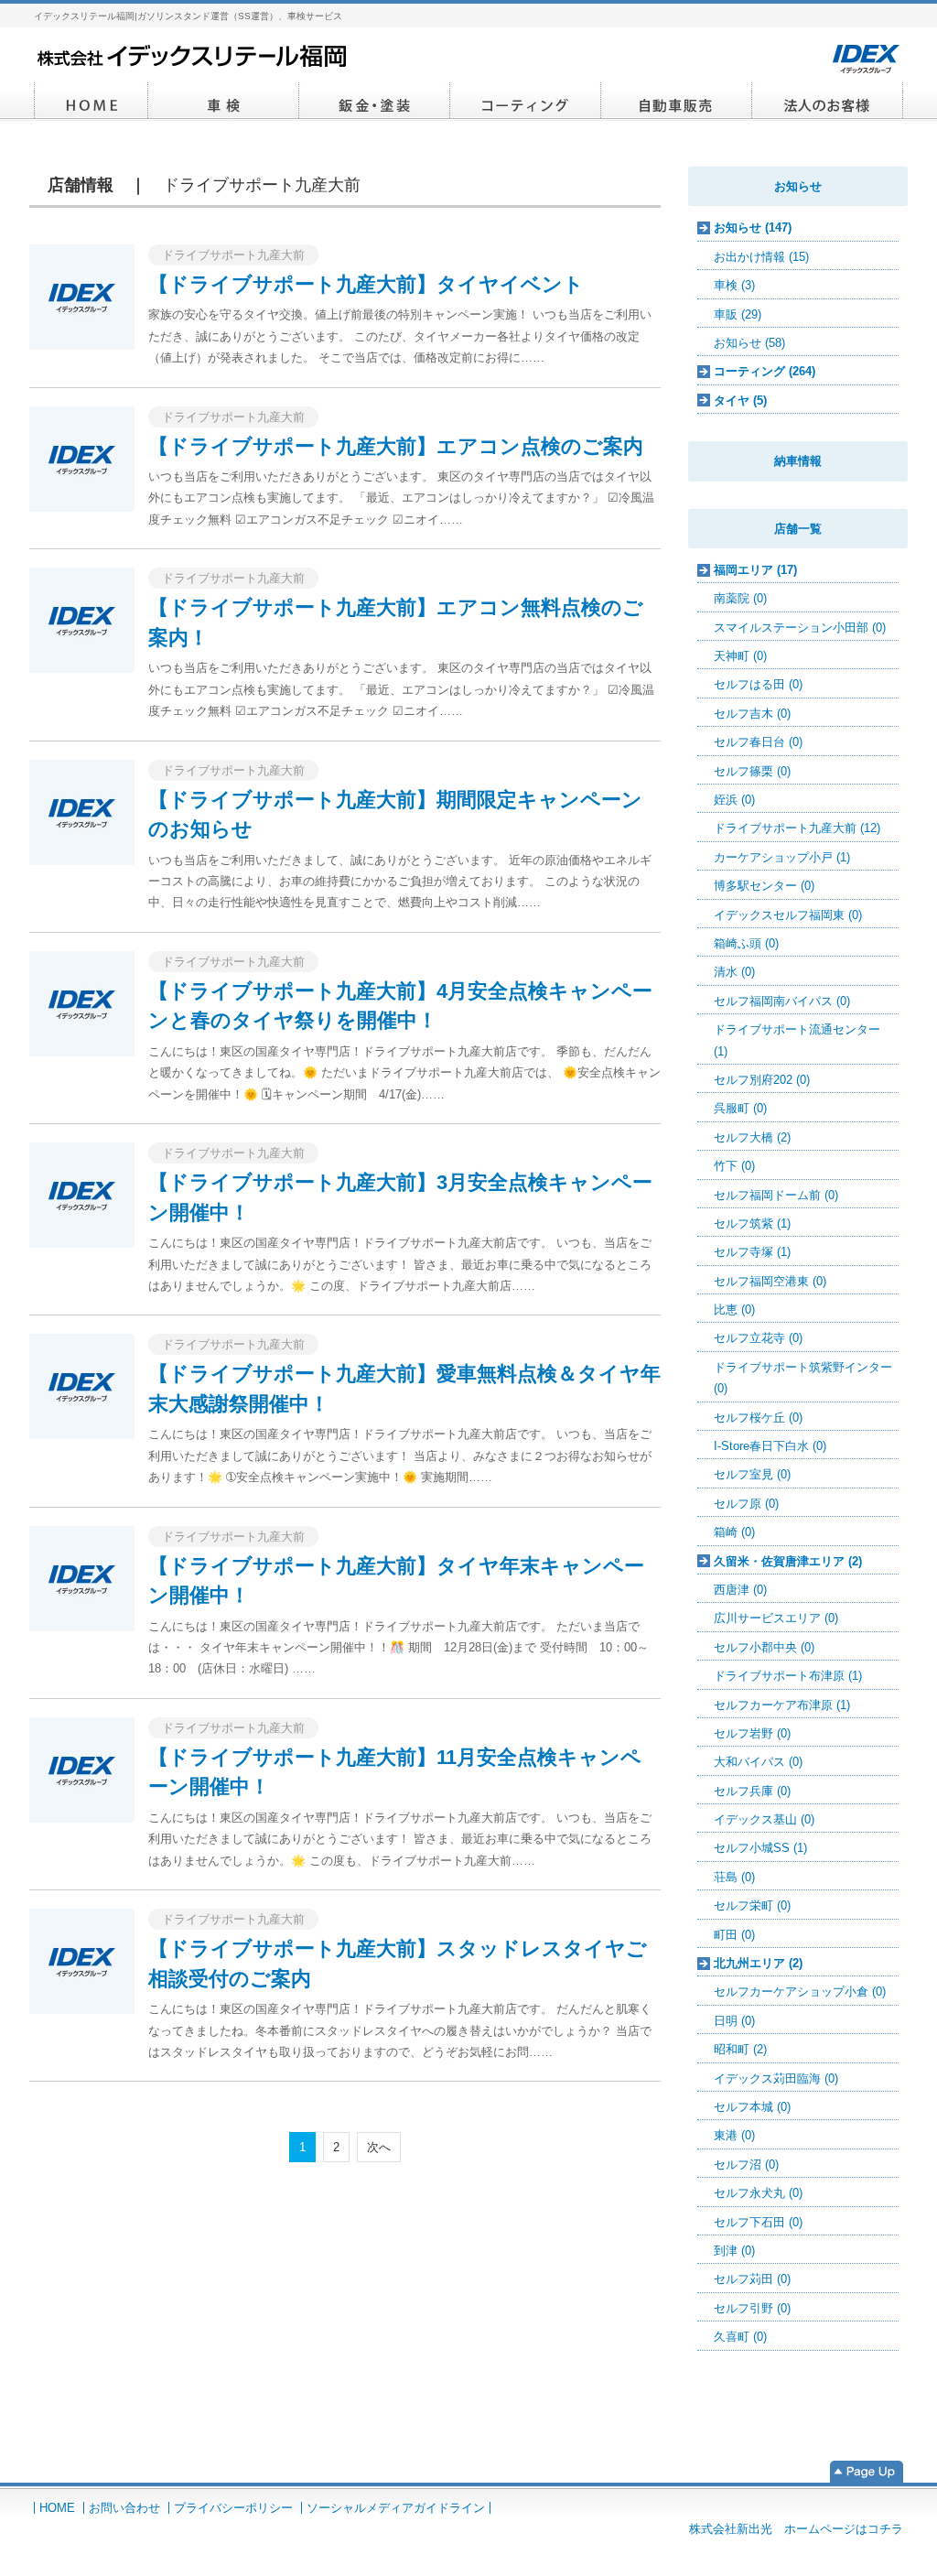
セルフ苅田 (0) (752, 2279)
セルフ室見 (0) (752, 1474)
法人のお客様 (828, 102)
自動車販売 (677, 102)
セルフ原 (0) (746, 1504)
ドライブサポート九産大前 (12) (797, 828)
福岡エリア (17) (755, 570)
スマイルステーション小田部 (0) (800, 628)
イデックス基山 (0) (764, 1819)
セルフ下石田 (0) (758, 2222)
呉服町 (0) (740, 1108)
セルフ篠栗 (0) (752, 771)
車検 (224, 102)
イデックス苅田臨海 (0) (776, 2078)
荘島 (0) (734, 1877)
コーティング (526, 102)
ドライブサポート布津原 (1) (788, 1676)
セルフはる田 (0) (758, 684)
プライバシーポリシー (233, 2508)
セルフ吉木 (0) (752, 714)
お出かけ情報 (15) (761, 257)
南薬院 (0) (740, 598)
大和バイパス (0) (758, 1762)
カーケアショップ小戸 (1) (782, 857)
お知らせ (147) (753, 227)
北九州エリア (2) (758, 1963)
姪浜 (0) (734, 800)
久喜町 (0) (740, 2337)
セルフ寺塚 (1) (752, 1252)
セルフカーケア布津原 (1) (782, 1705)
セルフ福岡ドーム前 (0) (776, 1195)
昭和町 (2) (740, 2049)
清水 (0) (734, 972)
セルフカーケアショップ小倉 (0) (800, 1992)
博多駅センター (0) (764, 886)
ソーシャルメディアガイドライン (396, 2508)
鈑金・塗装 (375, 102)
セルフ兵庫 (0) (752, 1791)
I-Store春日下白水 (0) (770, 1446)
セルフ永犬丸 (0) (758, 2193)
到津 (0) (734, 2251)
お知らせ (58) (749, 343)
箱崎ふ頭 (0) (746, 943)
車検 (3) (734, 285)
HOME (91, 102)
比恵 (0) (734, 1310)
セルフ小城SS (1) (760, 1848)
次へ (379, 2147)
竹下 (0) (734, 1166)
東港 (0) (734, 2135)
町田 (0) (734, 1935)
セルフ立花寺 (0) (758, 1338)
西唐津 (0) (740, 1590)
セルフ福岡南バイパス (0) (782, 1001)
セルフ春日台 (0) (758, 742)
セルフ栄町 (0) (752, 1905)
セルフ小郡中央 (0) (764, 1647)
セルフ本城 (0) (752, 2107)
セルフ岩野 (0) (752, 1733)
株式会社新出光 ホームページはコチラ (796, 2529)
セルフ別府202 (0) (762, 1080)
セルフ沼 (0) (746, 2165)
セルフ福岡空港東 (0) (770, 1281)
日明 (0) (734, 2021)
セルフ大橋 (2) (752, 1137)
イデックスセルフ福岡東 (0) (788, 915)
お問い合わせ (124, 2508)
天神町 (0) (740, 656)
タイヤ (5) (740, 400)
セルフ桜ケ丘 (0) (758, 1418)
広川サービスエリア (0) (776, 1618)
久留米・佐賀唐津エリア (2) (788, 1561)
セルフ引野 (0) (752, 2308)
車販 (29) (738, 314)
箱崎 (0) (734, 1532)
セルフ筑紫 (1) (752, 1223)
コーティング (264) (765, 371)
